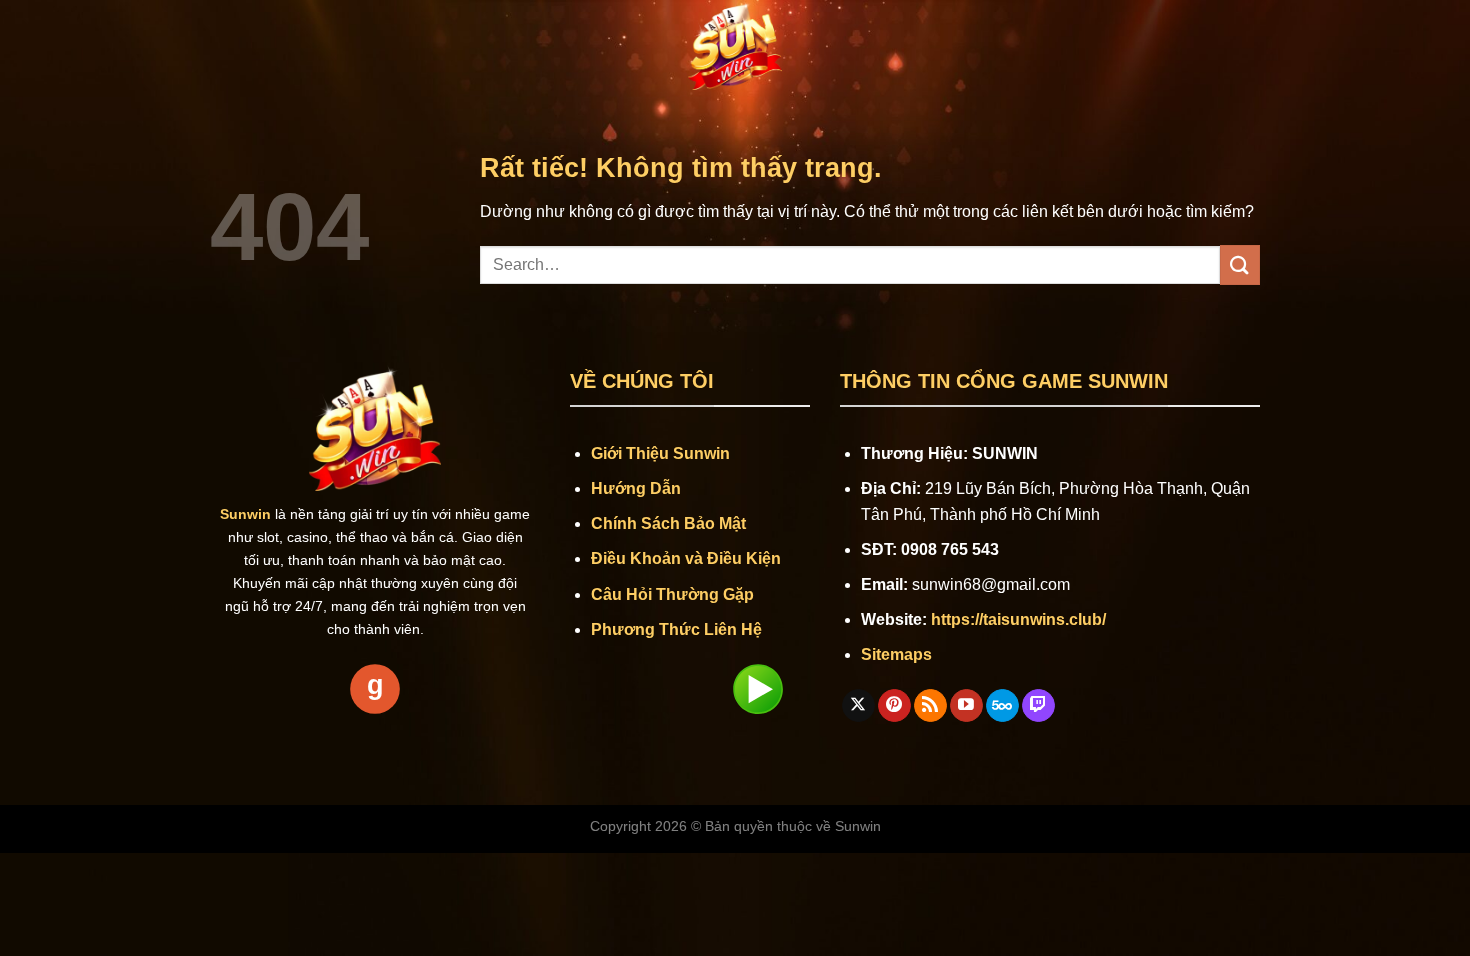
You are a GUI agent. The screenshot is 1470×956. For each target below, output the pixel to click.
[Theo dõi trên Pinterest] (894, 706)
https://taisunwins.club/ (1018, 619)
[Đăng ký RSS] (930, 706)
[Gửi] (1240, 264)
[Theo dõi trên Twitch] (1038, 706)
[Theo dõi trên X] (858, 706)
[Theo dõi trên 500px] (1002, 706)
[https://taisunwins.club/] (735, 45)
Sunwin (858, 826)
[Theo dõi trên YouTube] (966, 706)
